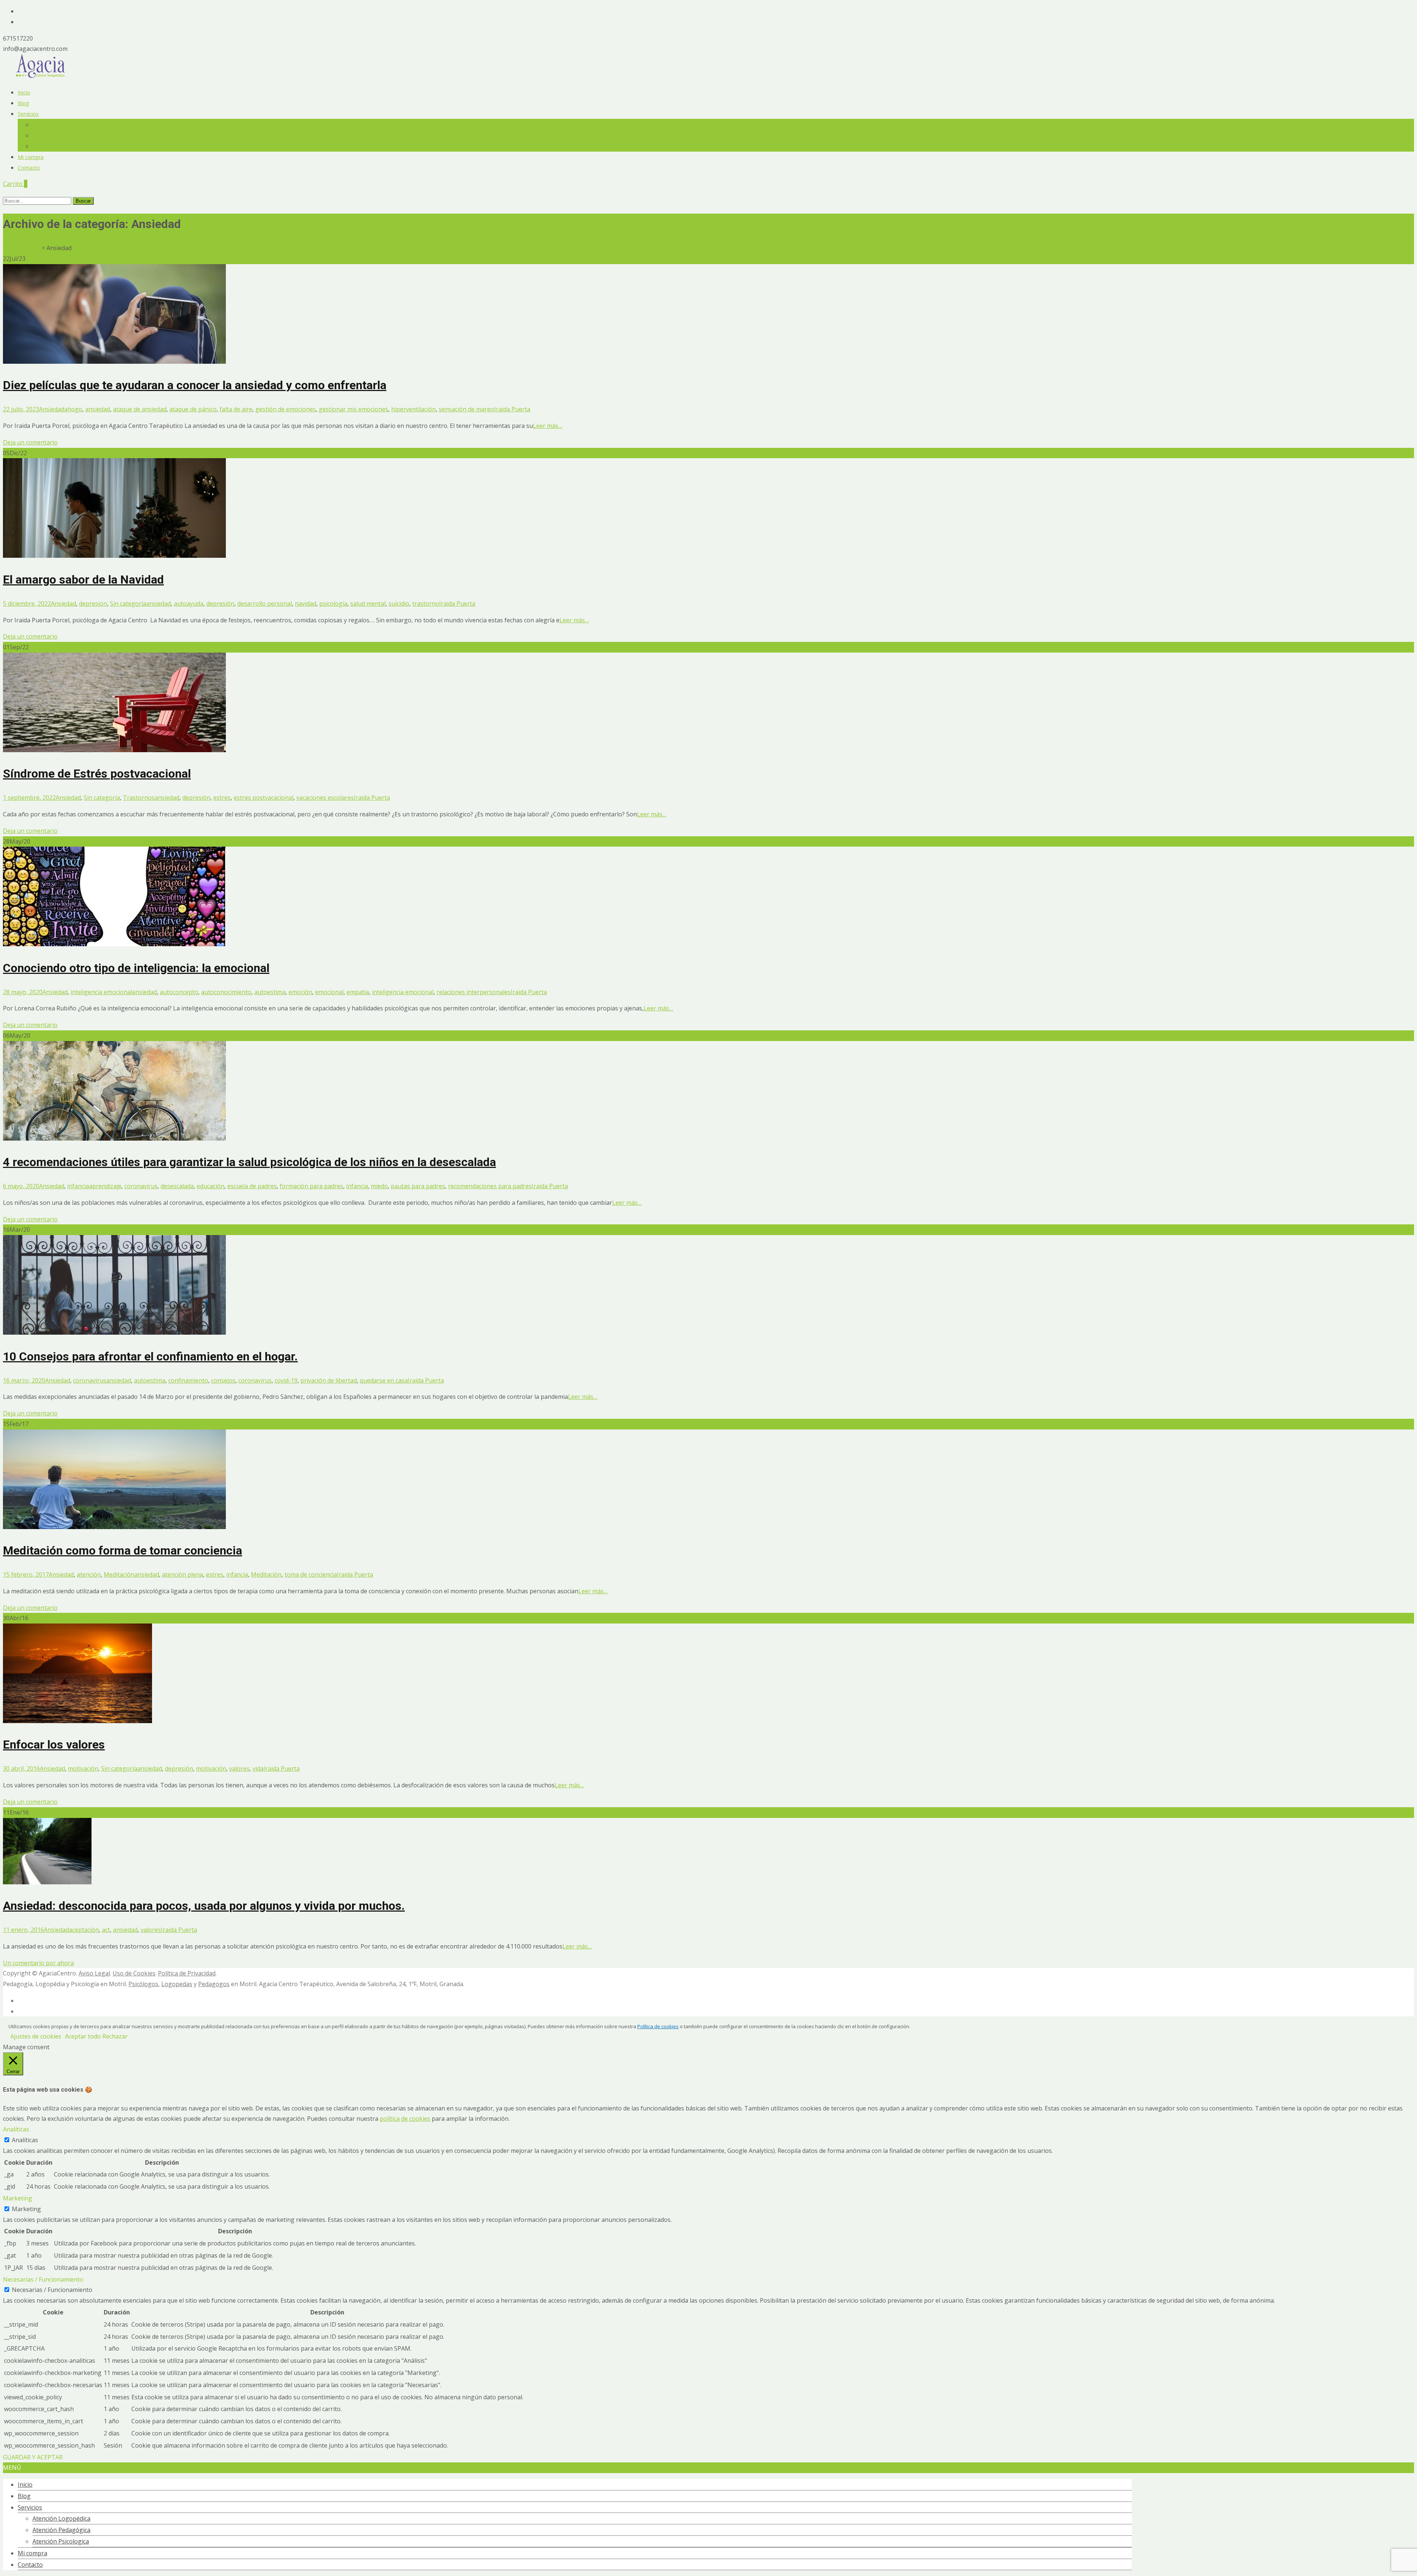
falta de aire (236, 409)
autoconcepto (179, 992)
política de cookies (405, 2119)
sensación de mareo (466, 409)
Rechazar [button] (115, 2036)
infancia (78, 1186)
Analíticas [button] (16, 2129)
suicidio (399, 604)
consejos (223, 1380)
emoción (300, 992)
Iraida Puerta (512, 409)
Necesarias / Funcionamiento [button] (43, 2279)
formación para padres (311, 1186)
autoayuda (189, 604)
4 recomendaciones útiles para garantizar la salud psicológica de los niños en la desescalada (249, 1162)
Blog (23, 103)
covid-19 (286, 1380)
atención (89, 1574)
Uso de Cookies (134, 1973)
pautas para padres (418, 1186)
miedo (379, 1186)
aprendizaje (105, 1186)
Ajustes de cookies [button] (36, 2036)
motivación (83, 1768)
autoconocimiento (226, 992)
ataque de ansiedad (140, 409)
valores (239, 1768)
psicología (333, 604)
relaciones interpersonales (474, 992)
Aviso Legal (94, 1973)
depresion (93, 604)
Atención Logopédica (58, 125)
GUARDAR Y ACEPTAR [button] (33, 2457)
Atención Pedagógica (58, 136)
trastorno (426, 604)
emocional (329, 992)
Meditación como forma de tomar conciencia (123, 1550)
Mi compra (31, 157)
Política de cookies (658, 2026)
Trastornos (139, 798)
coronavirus (141, 1186)
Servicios (28, 114)
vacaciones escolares (325, 798)
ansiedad (98, 409)
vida (258, 1768)
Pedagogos (214, 1984)
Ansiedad (52, 409)
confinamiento (188, 1380)
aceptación (84, 1930)
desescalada (177, 1186)
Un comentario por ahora (38, 1963)
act (106, 1930)
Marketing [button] (18, 2198)
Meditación (119, 1574)
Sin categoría (128, 604)
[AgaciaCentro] (41, 76)
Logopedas (177, 1984)
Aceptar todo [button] (83, 2036)
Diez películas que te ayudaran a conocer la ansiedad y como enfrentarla (195, 385)
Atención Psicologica (57, 146)
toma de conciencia (311, 1574)
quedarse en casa (384, 1380)
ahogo (73, 409)
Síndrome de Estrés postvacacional (97, 774)
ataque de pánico (193, 409)
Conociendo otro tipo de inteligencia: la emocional (136, 968)
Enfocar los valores (54, 1745)
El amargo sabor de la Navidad (83, 580)
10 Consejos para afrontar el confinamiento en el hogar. (150, 1356)
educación (211, 1186)
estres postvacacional (263, 798)
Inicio (24, 92)
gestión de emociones (286, 409)
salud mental (368, 604)
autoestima (270, 992)
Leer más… (548, 426)
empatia (358, 992)
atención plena (182, 1574)
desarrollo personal (265, 604)
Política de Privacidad (187, 1973)
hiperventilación (413, 409)
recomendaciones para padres (490, 1186)
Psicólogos (143, 1984)
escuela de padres (252, 1186)
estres (222, 798)
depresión (220, 604)
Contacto (29, 168)
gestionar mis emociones (354, 409)
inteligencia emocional (101, 992)
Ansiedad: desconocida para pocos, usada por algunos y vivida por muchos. (204, 1906)
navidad (306, 604)
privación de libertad (329, 1380)
